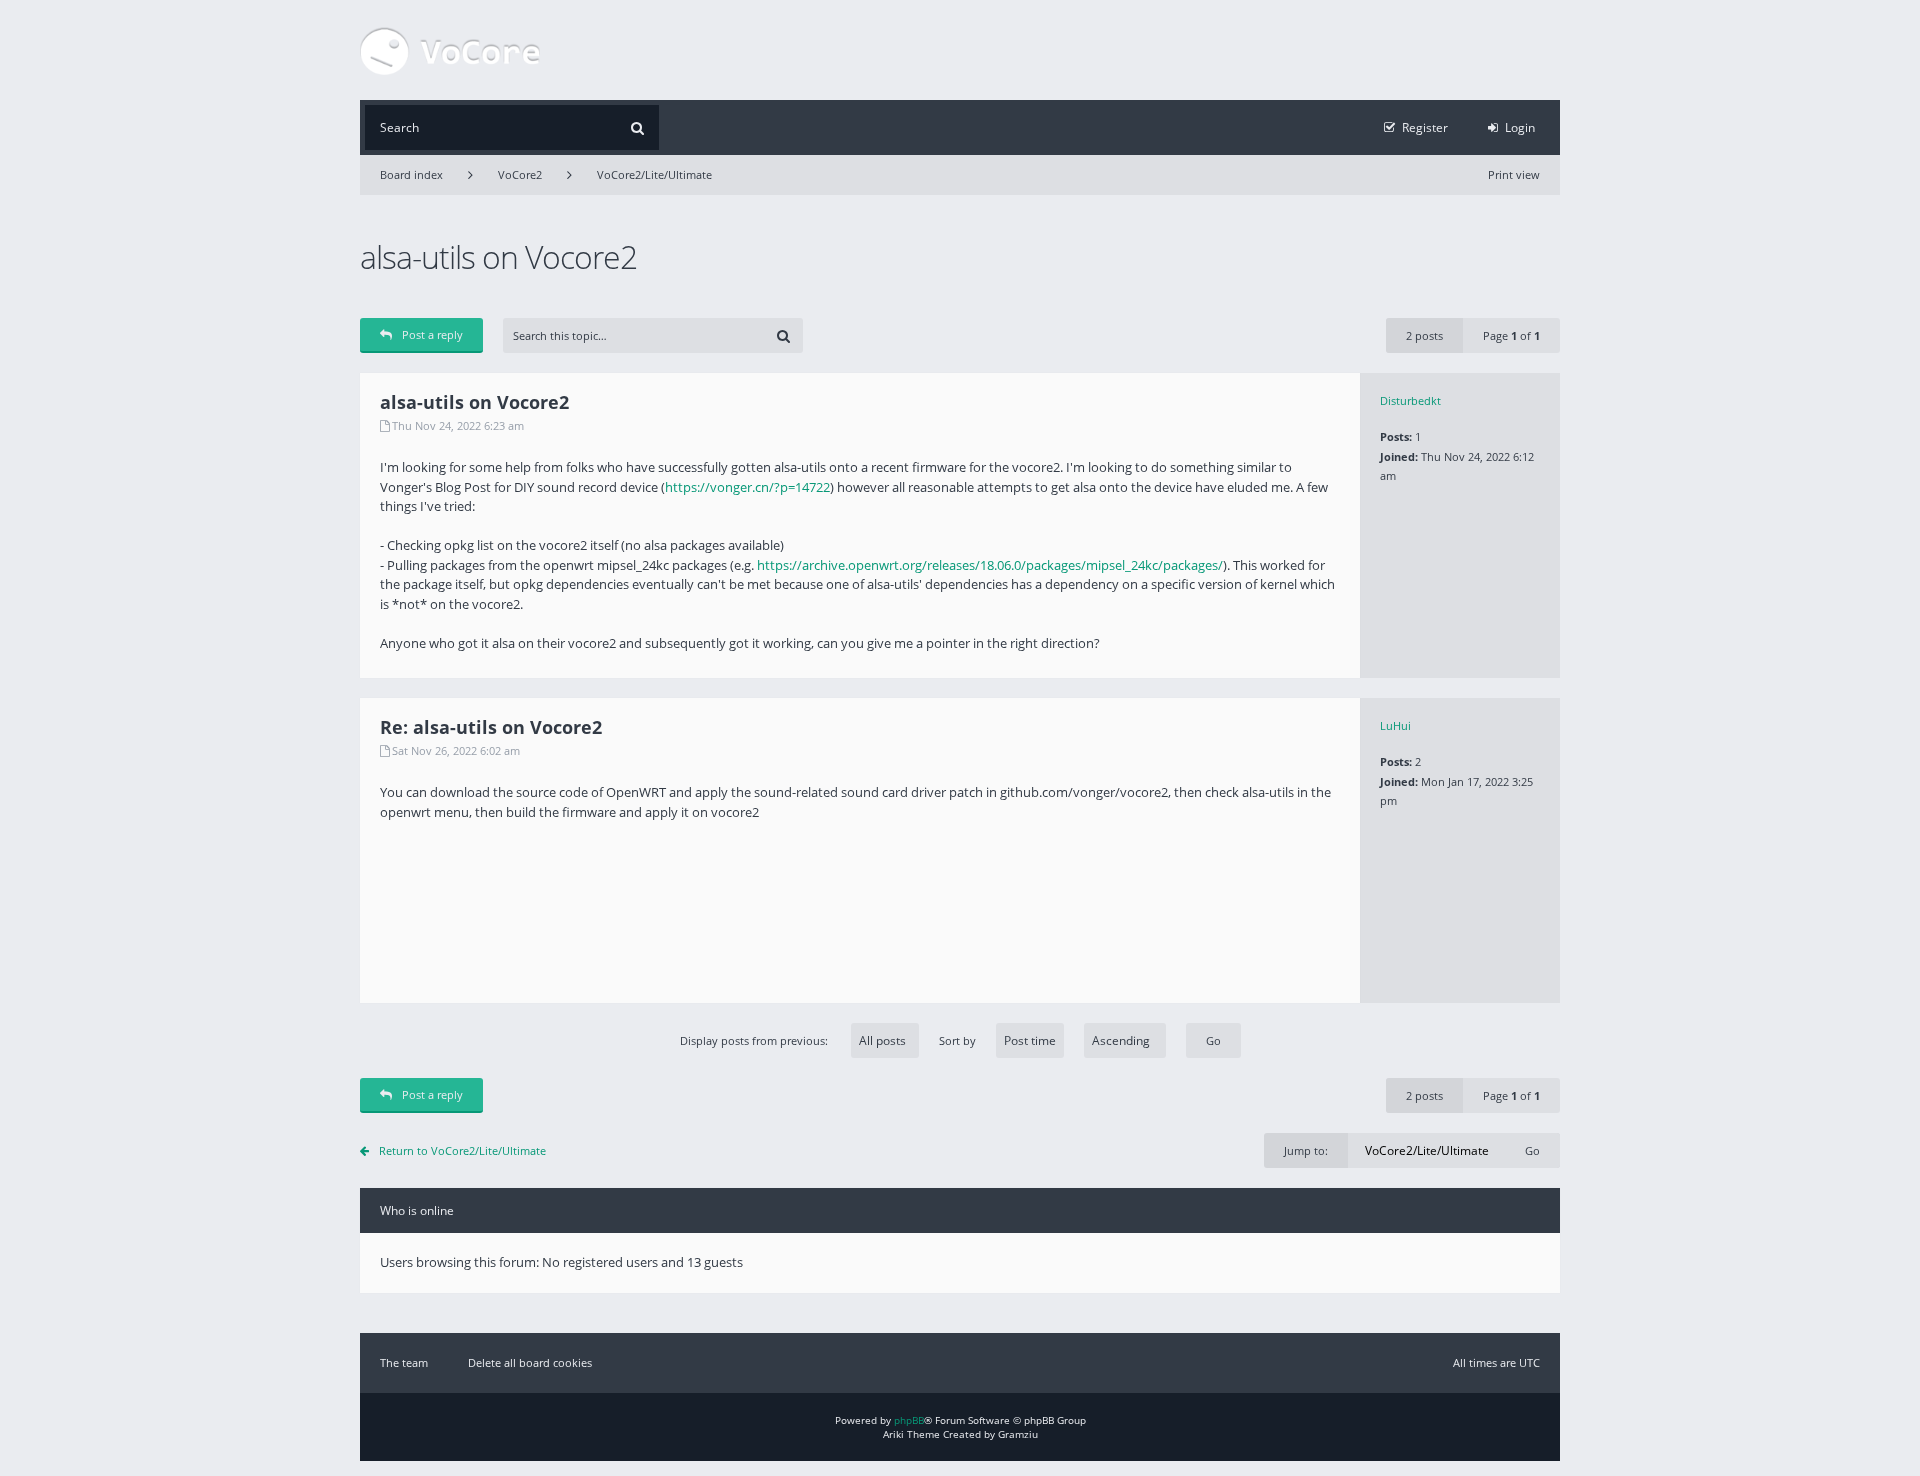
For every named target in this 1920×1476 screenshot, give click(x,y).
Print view (1514, 174)
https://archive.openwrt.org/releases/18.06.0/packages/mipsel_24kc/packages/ (990, 565)
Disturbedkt (1410, 400)
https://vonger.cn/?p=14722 (747, 487)
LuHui (1395, 725)
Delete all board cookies (530, 1362)
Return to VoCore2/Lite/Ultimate (462, 1150)
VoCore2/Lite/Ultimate (654, 174)
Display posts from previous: (755, 1040)
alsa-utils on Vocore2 (498, 256)
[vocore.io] (450, 50)
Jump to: (1306, 1150)
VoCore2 (520, 174)
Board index (411, 174)
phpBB (909, 1420)
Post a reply (432, 334)
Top (1575, 663)
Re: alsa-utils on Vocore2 (491, 727)
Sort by (957, 1040)
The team (404, 1362)
